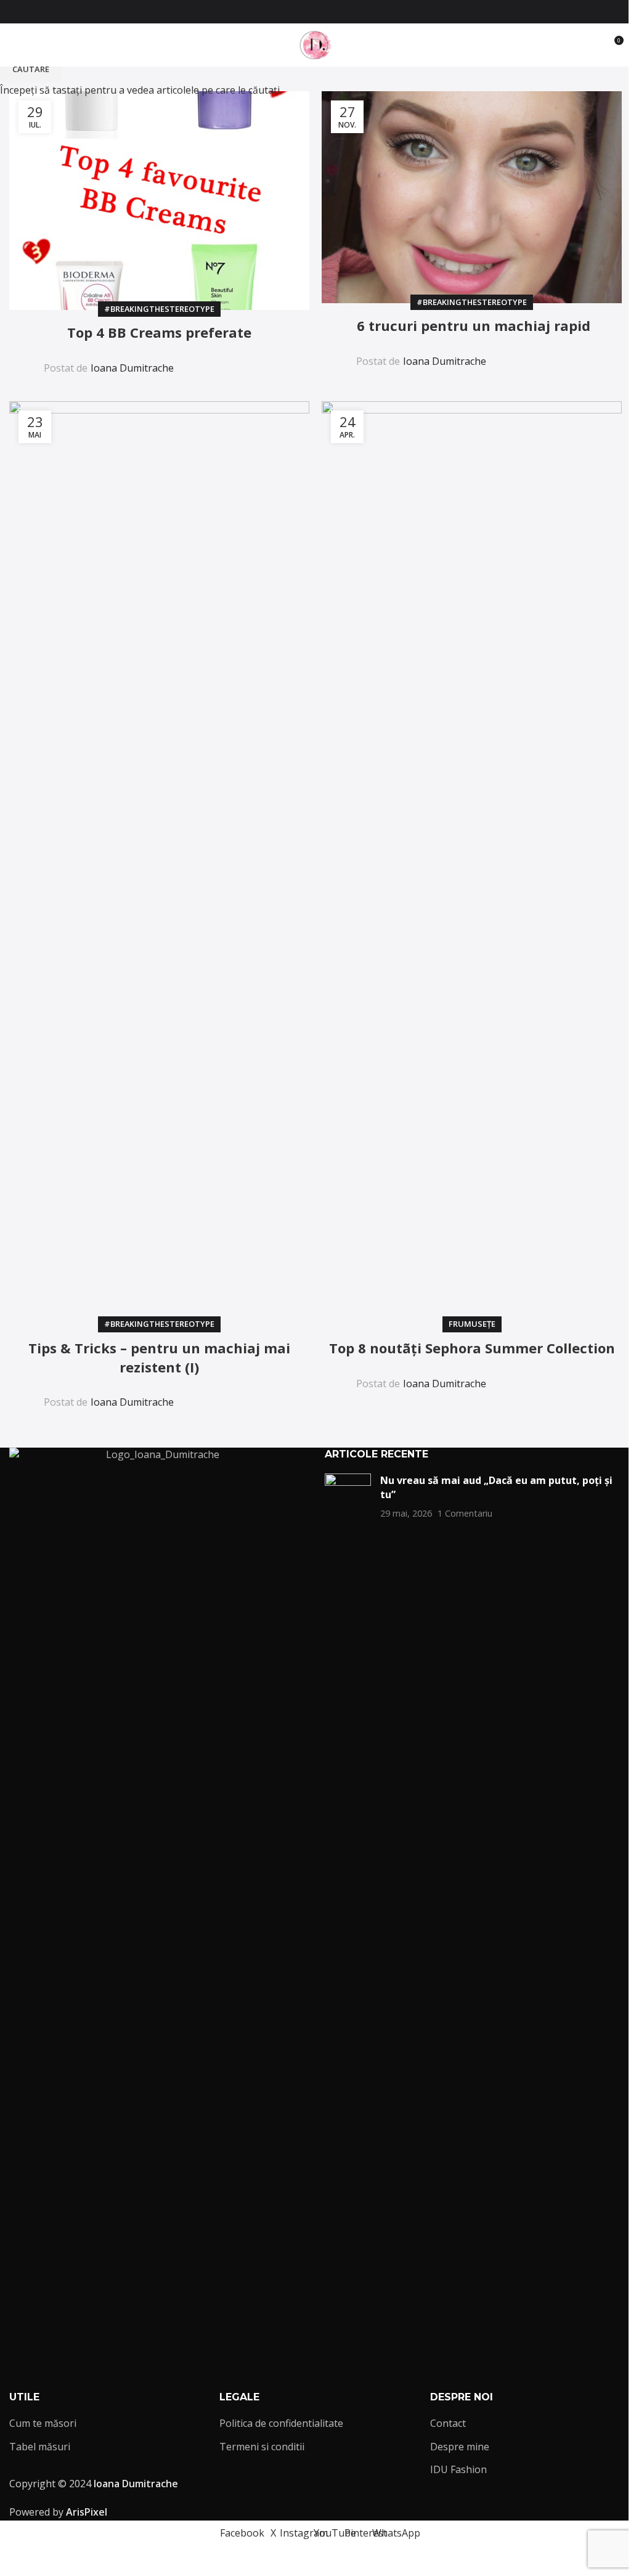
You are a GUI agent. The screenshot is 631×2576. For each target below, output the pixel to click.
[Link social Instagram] (308, 12)
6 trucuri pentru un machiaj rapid (472, 325)
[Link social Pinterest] (338, 12)
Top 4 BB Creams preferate (159, 332)
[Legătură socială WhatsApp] (352, 12)
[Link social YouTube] (323, 12)
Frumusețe (472, 1324)
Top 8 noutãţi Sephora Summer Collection (472, 1348)
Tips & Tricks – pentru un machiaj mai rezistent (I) (159, 1357)
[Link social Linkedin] (235, 360)
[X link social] (293, 12)
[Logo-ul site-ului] (315, 44)
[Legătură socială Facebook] (279, 12)
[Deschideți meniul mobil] (14, 45)
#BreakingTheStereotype (159, 309)
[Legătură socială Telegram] (264, 360)
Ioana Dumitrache (132, 368)
